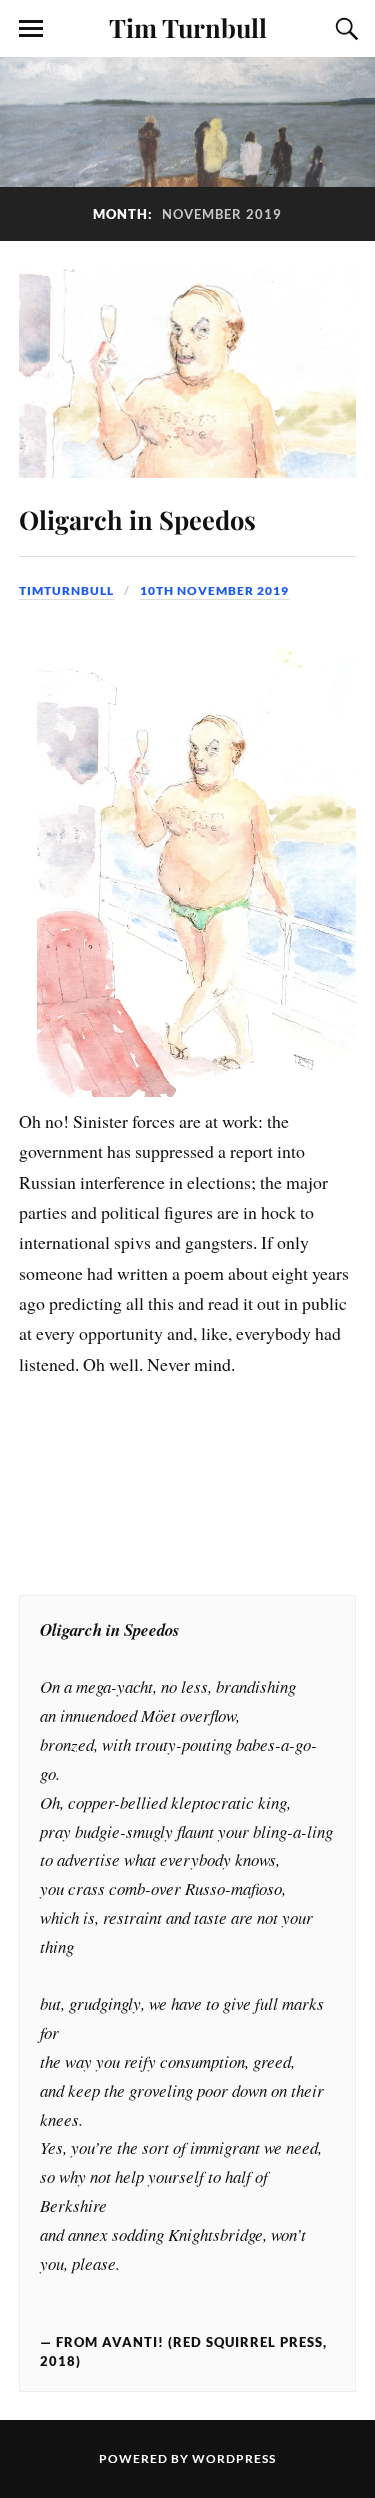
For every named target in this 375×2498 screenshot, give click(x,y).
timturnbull (66, 590)
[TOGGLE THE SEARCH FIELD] (344, 29)
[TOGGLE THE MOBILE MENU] (31, 29)
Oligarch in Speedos (137, 519)
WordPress (234, 2458)
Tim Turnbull (188, 27)
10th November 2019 (214, 590)
